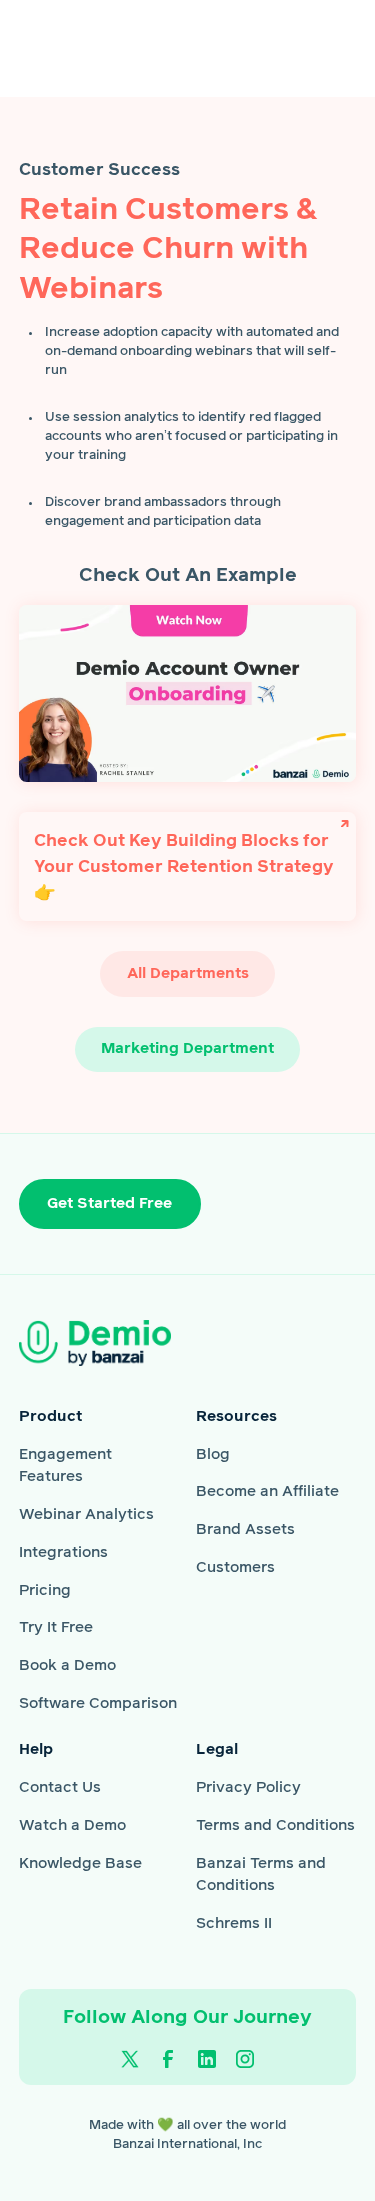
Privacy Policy (248, 1787)
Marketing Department (187, 1048)
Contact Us (60, 1787)
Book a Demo (67, 1665)
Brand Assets (245, 1529)
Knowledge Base (80, 1863)
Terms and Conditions (275, 1825)
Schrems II (234, 1923)
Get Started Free (109, 1203)
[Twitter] (129, 2059)
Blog (213, 1454)
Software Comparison (98, 1703)
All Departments (188, 973)
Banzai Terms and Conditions (261, 1875)
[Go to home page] (125, 1342)
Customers (235, 1567)
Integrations (63, 1552)
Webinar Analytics (86, 1514)
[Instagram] (245, 2059)
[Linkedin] (206, 2059)
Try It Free (56, 1627)
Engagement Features (65, 1466)
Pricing (45, 1590)
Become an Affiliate (267, 1491)
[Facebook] (168, 2059)
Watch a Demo (72, 1825)
